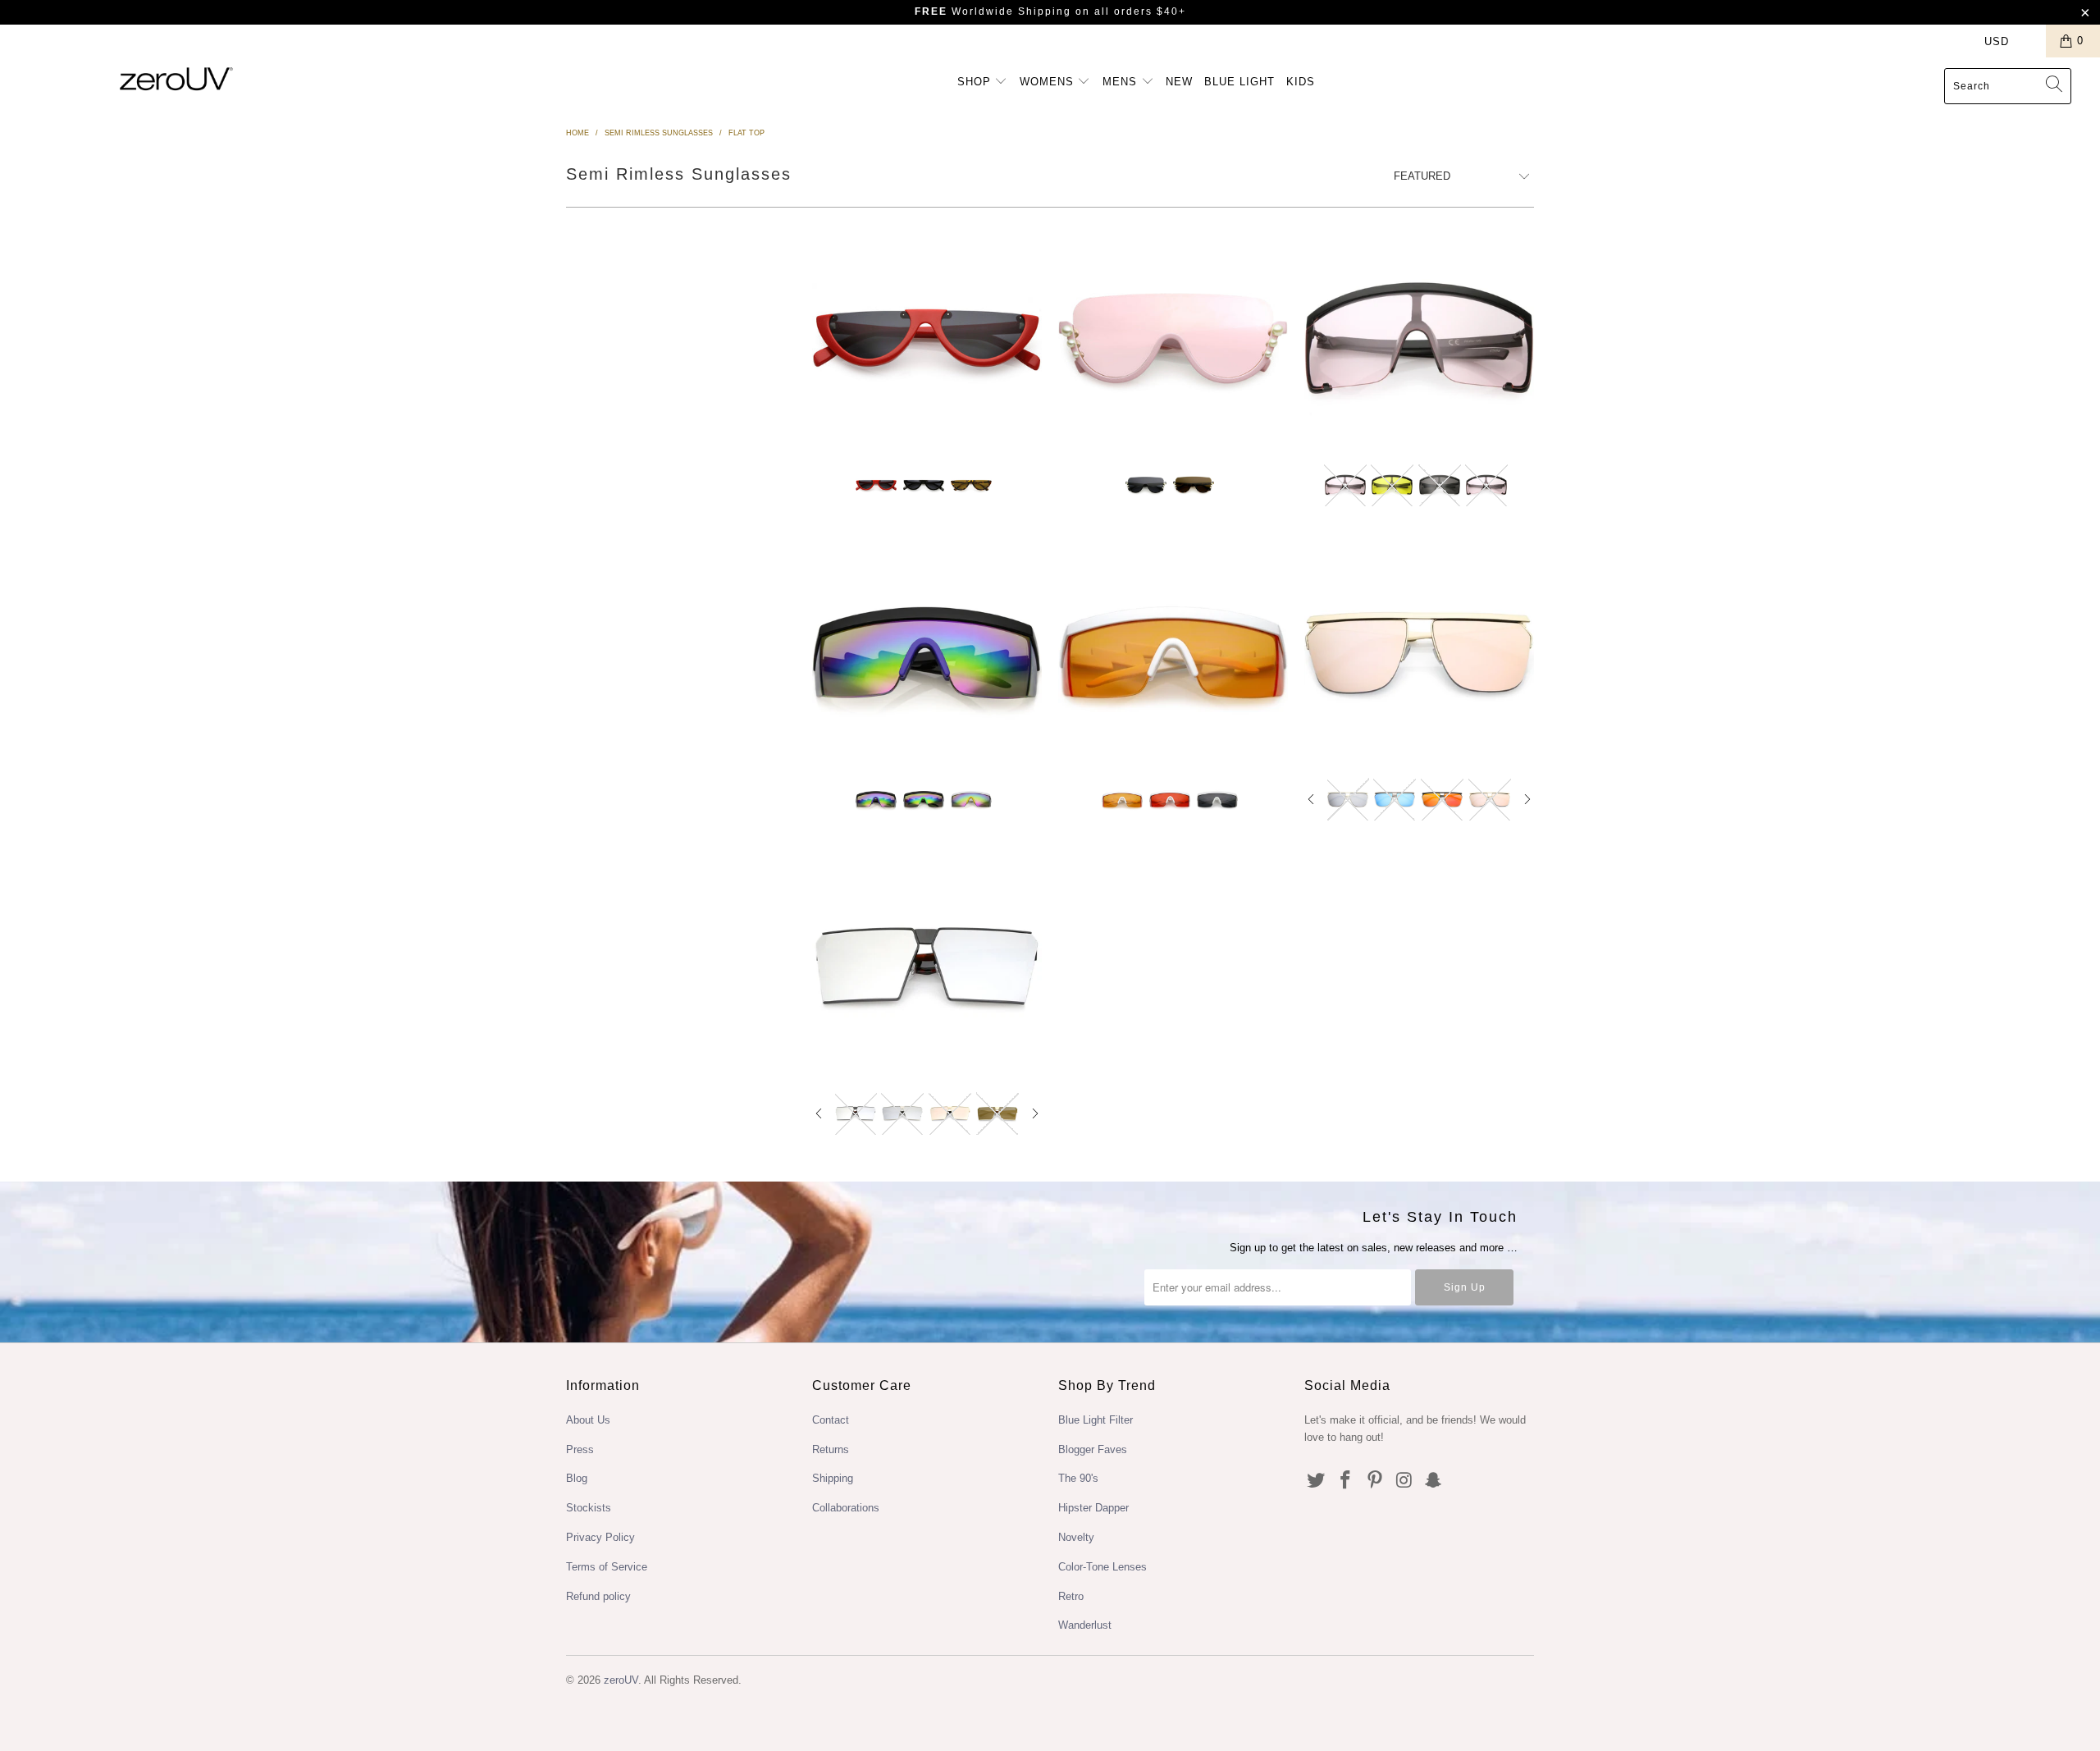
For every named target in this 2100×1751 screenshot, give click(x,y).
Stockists (589, 1508)
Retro (1071, 1596)
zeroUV (621, 1680)
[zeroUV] (176, 78)
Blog (577, 1478)
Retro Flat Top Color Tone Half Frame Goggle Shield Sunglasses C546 (1173, 652)
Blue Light (1239, 82)
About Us (588, 1420)
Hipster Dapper (1093, 1508)
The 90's (1078, 1478)
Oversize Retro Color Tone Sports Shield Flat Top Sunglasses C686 (1419, 339)
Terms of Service (607, 1567)
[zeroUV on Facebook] (1346, 1481)
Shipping (833, 1478)
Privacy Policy (600, 1537)
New (1179, 82)
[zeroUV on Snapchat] (1434, 1481)
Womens (1049, 82)
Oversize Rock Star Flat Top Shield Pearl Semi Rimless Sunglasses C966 (1173, 339)
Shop (976, 82)
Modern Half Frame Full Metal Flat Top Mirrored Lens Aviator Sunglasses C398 (1419, 652)
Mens (1122, 82)
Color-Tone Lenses (1102, 1567)
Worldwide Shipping (993, 11)
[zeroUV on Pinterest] (1375, 1481)
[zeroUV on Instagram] (1404, 1481)
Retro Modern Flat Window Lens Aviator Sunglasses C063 (927, 967)
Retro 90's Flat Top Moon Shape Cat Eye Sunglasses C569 (927, 339)
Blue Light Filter (1096, 1420)
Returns (831, 1449)
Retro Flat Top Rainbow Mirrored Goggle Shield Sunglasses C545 (927, 652)
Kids (1301, 82)
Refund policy (598, 1596)
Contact (831, 1420)
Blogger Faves (1093, 1449)
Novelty (1076, 1537)
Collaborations (846, 1508)
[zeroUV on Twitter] (1317, 1481)
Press (580, 1449)
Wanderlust (1085, 1625)
